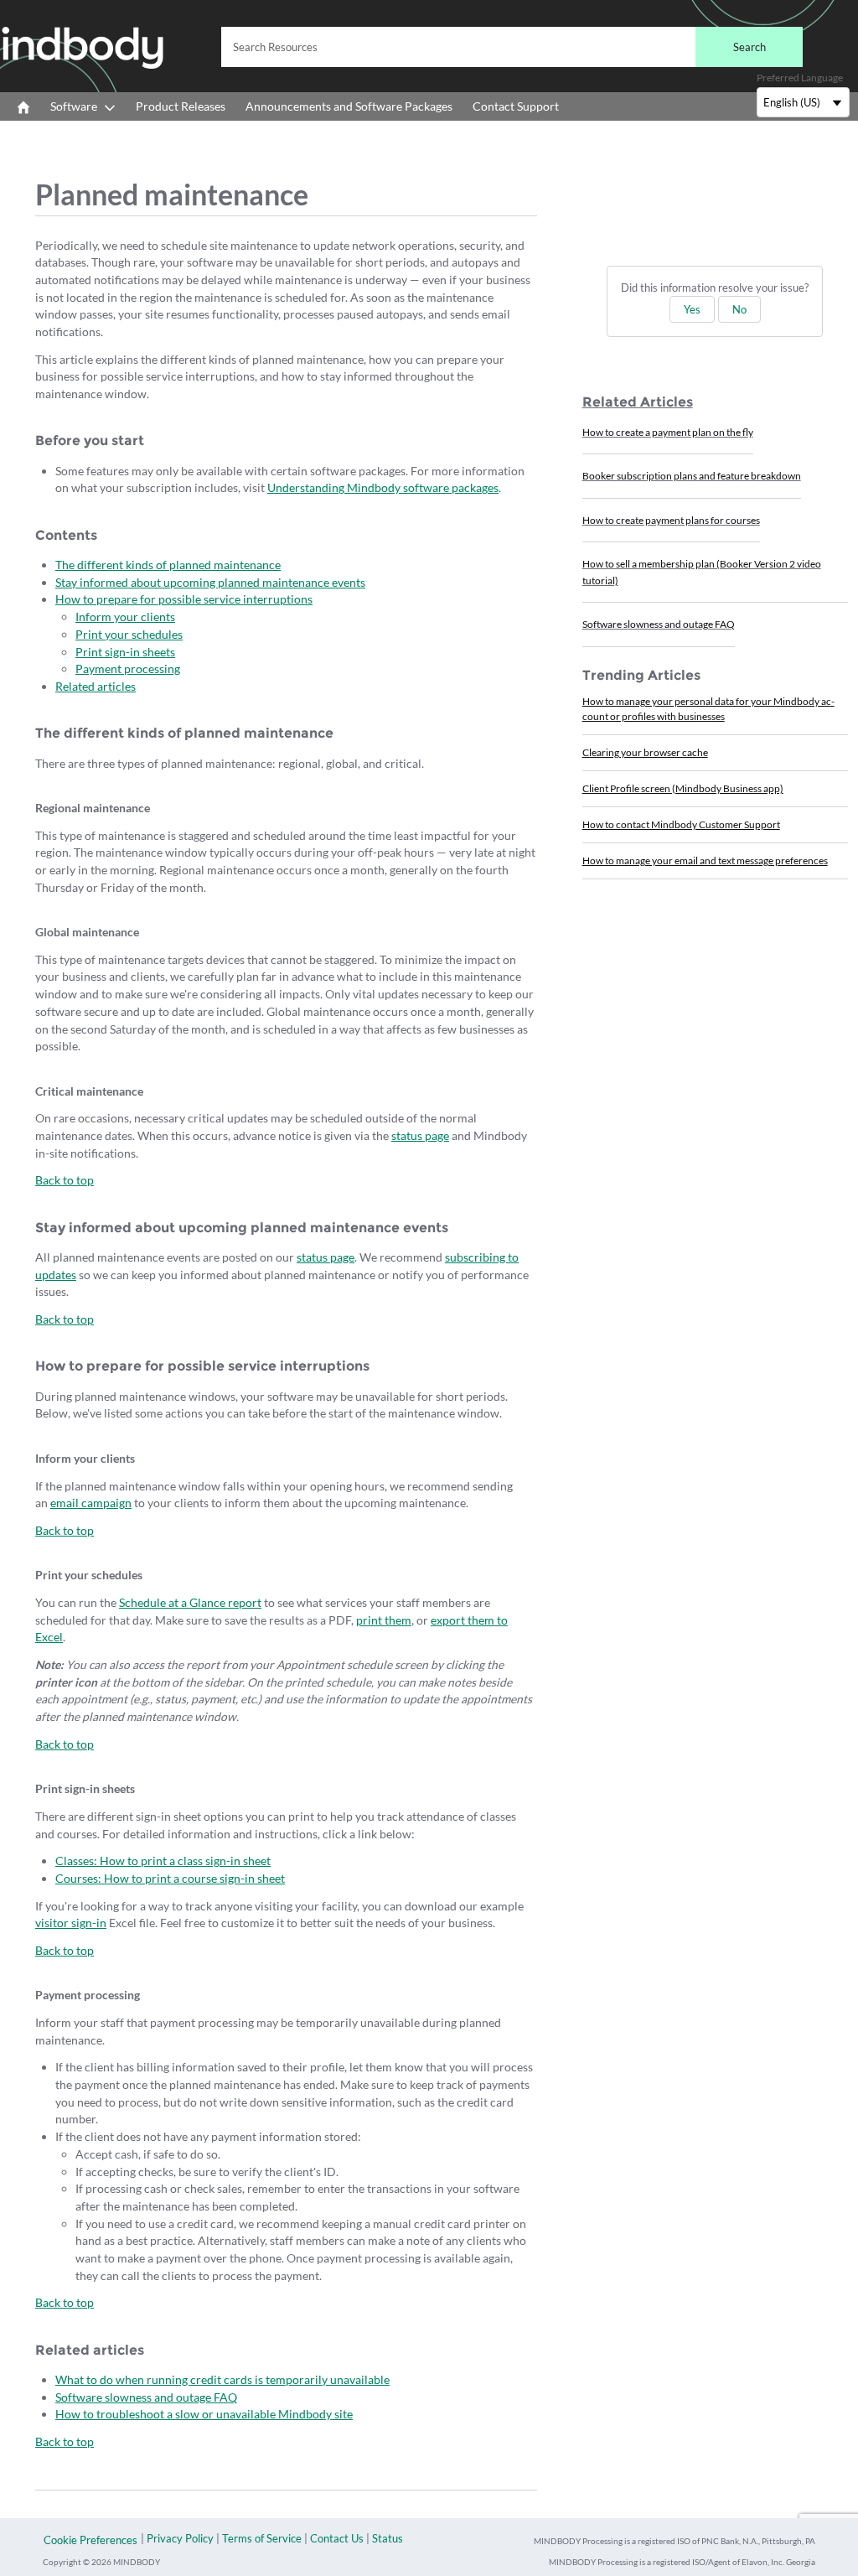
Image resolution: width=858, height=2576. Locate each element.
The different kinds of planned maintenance (168, 565)
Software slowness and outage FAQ (146, 2397)
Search (749, 47)
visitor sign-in (71, 1923)
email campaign (91, 1503)
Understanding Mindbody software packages (383, 487)
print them (384, 1620)
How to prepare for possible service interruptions (184, 599)
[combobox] (512, 47)
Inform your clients (125, 617)
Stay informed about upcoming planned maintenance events (210, 582)
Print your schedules (129, 634)
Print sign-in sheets (125, 652)
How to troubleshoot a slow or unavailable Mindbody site (204, 2414)
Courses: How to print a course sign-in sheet (170, 1878)
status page (420, 1135)
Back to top (65, 1180)
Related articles (96, 686)
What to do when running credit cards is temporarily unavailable (222, 2379)
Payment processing (128, 669)
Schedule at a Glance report (190, 1602)
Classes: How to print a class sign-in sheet (163, 1861)
